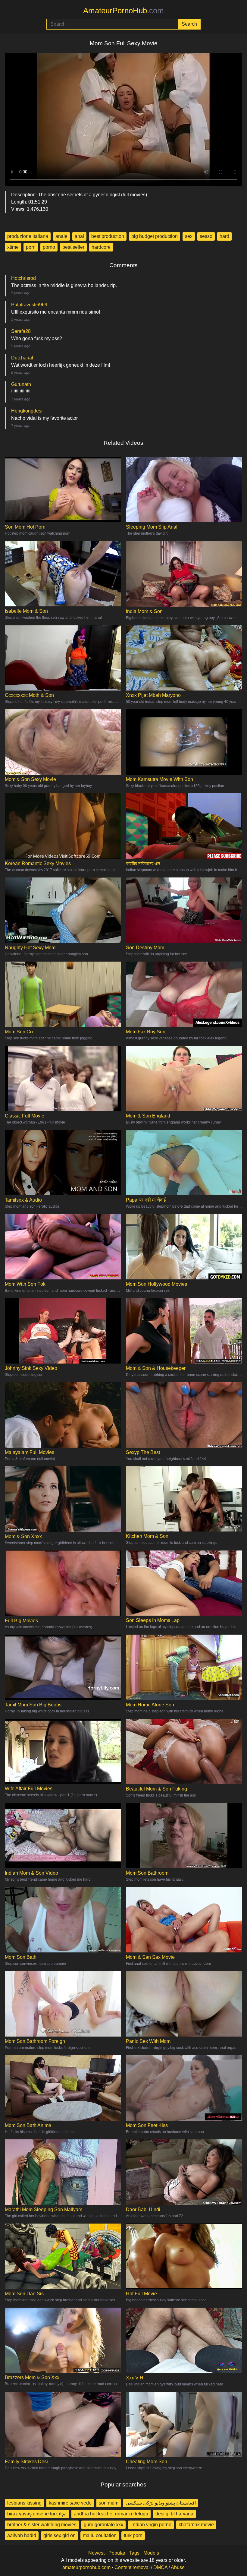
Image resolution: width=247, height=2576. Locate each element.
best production (108, 236)
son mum (109, 2503)
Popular (117, 2553)
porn (31, 247)
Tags (134, 2553)
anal (79, 236)
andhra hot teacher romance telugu (111, 2514)
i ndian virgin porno (151, 2525)
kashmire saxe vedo (70, 2503)
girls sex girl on (59, 2535)
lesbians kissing (24, 2503)
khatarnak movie (196, 2525)
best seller (73, 247)
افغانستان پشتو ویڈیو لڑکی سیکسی (161, 2503)
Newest (96, 2553)
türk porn (133, 2535)
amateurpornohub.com (86, 2567)
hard (224, 236)
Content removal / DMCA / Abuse (150, 2567)
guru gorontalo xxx (103, 2525)
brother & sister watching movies (42, 2525)
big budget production (155, 236)
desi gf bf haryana (174, 2514)
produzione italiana (28, 236)
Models (151, 2553)
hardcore (101, 247)
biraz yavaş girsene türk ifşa (37, 2514)
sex (189, 236)
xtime (13, 247)
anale (61, 236)
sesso (206, 236)
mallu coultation (100, 2535)
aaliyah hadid (22, 2535)
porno (49, 247)
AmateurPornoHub (123, 11)
